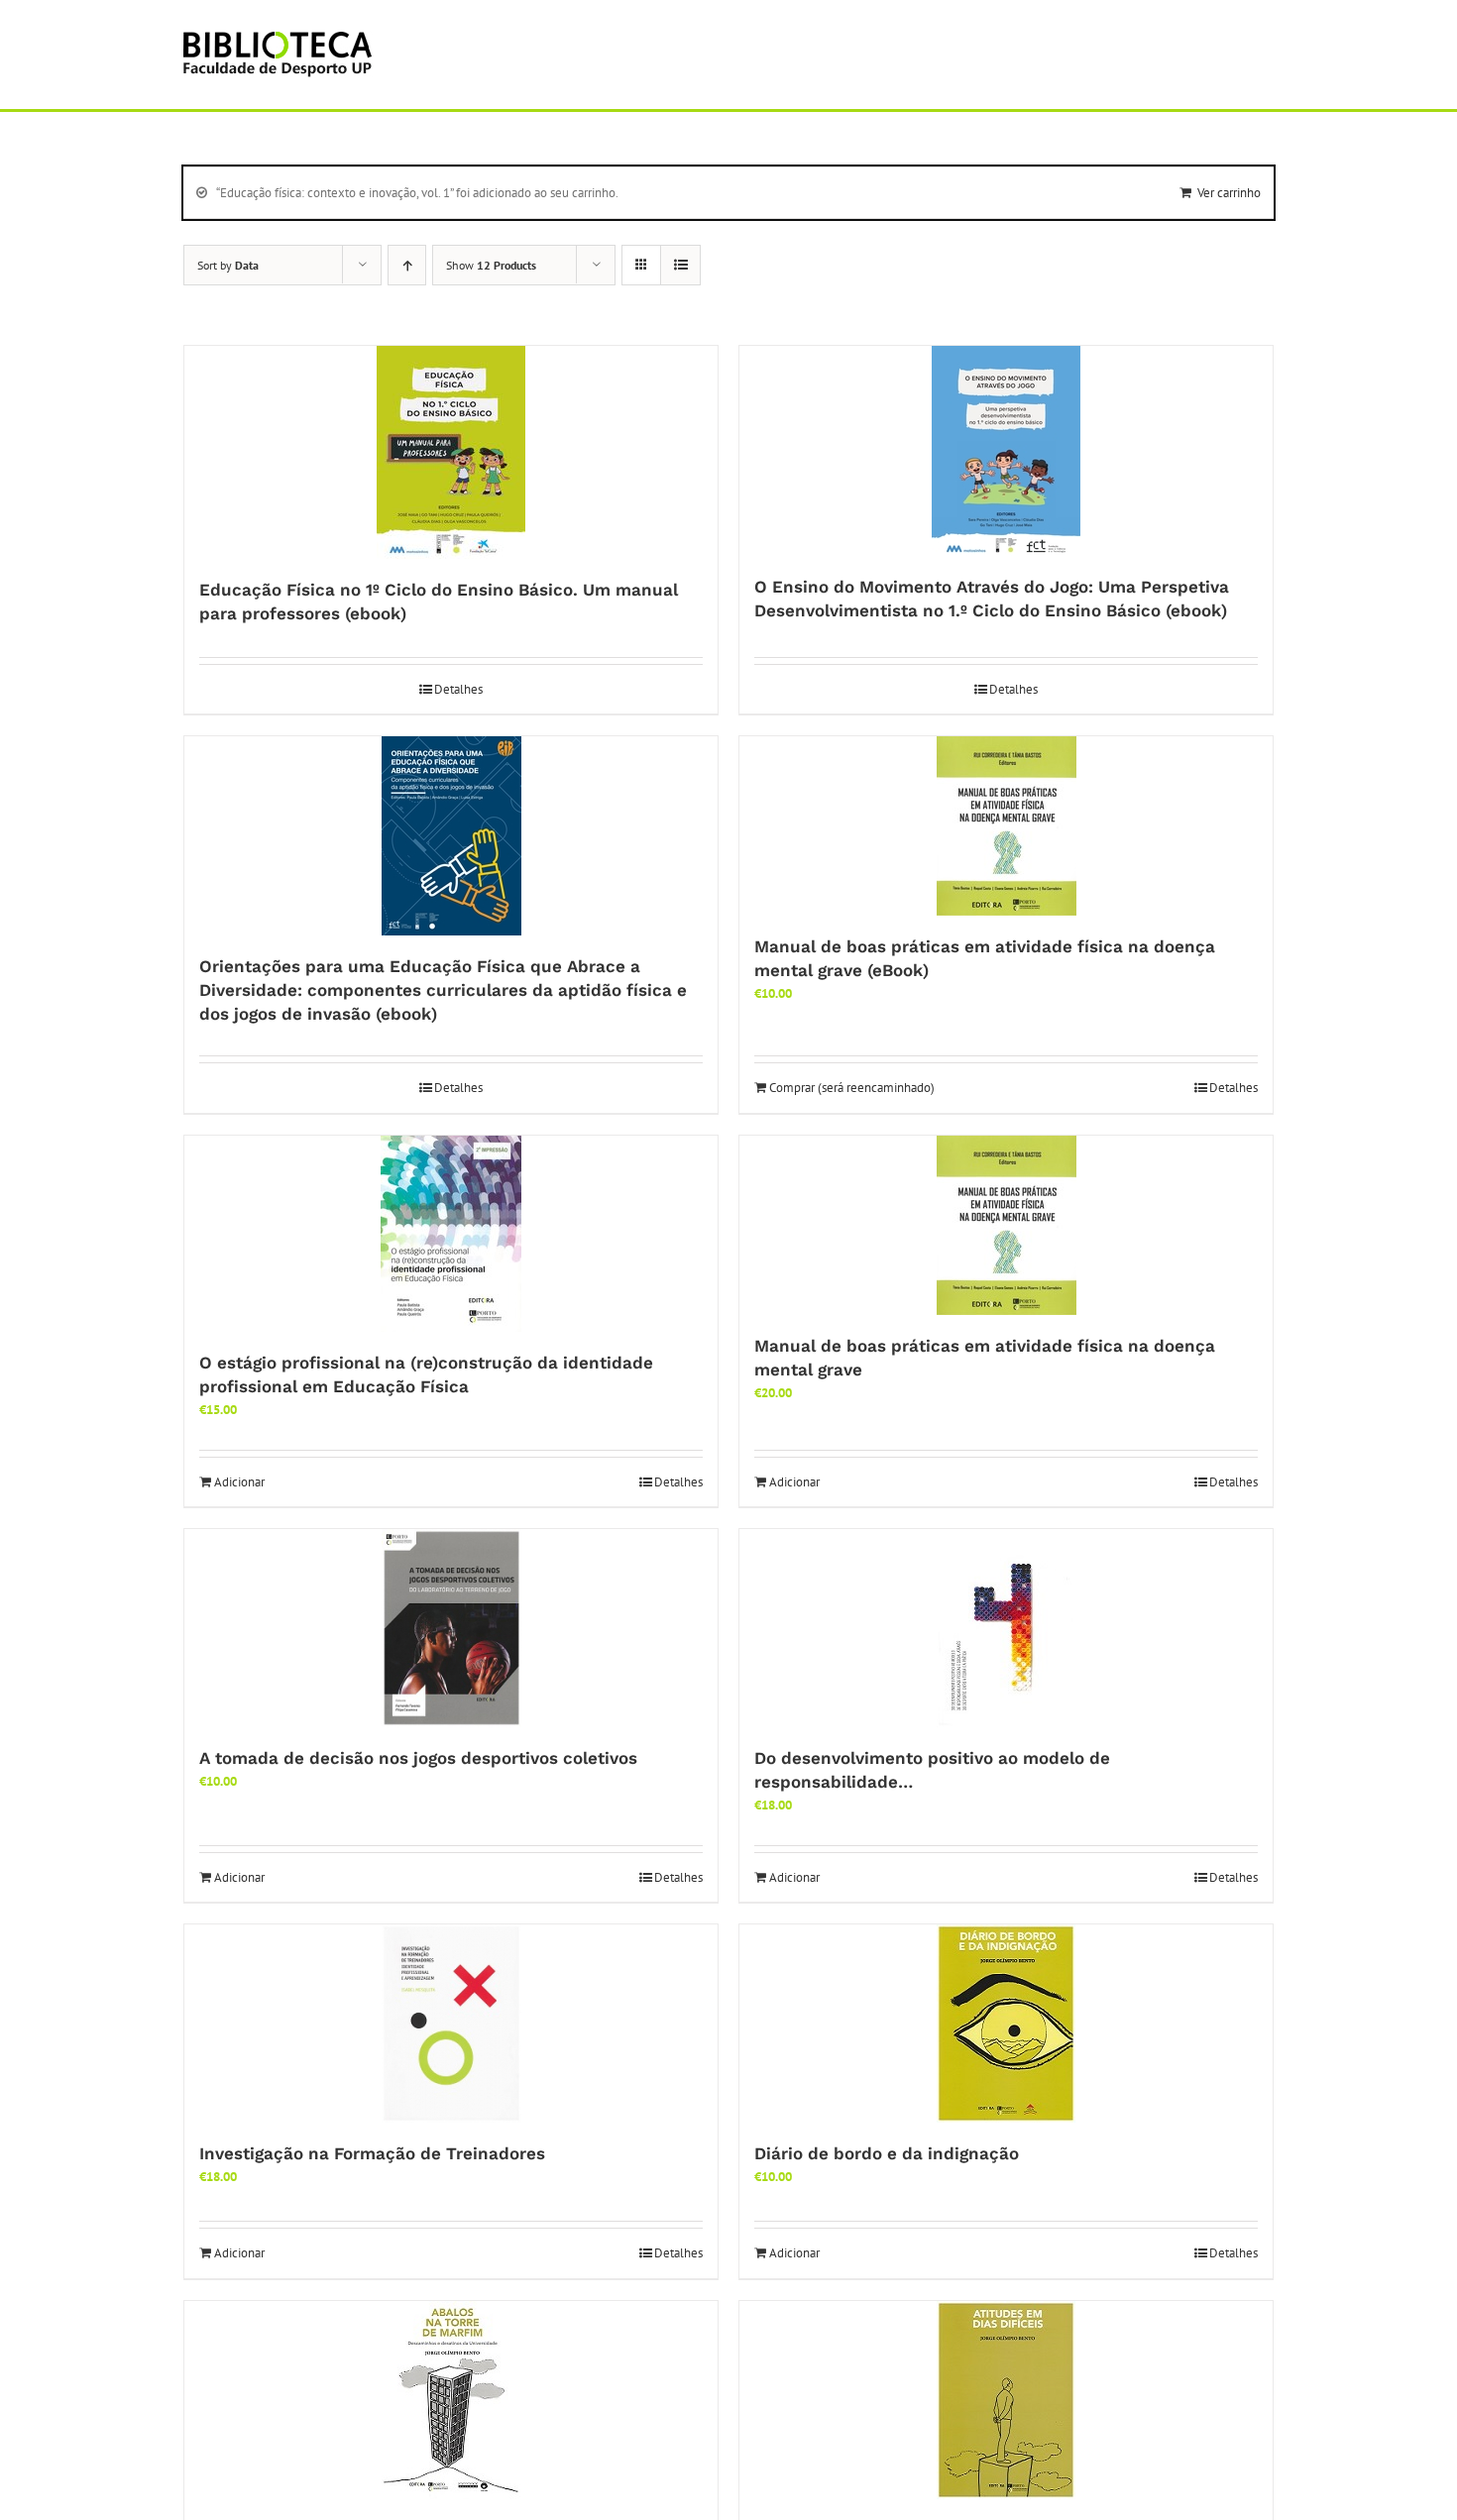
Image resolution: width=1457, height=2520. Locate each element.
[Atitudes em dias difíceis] (1006, 2400)
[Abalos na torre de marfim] (451, 2400)
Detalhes (458, 689)
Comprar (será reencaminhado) (852, 1088)
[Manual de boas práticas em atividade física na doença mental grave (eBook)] (1006, 826)
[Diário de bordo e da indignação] (1006, 2024)
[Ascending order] (407, 265)
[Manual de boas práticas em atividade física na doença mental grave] (1006, 1225)
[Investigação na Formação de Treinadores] (451, 2024)
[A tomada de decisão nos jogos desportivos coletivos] (451, 1628)
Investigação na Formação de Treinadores (372, 2153)
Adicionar (239, 1482)
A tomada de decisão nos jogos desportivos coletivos (418, 1758)
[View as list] (680, 265)
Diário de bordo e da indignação (887, 2153)
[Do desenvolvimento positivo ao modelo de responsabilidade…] (1006, 1628)
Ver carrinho (1229, 193)
